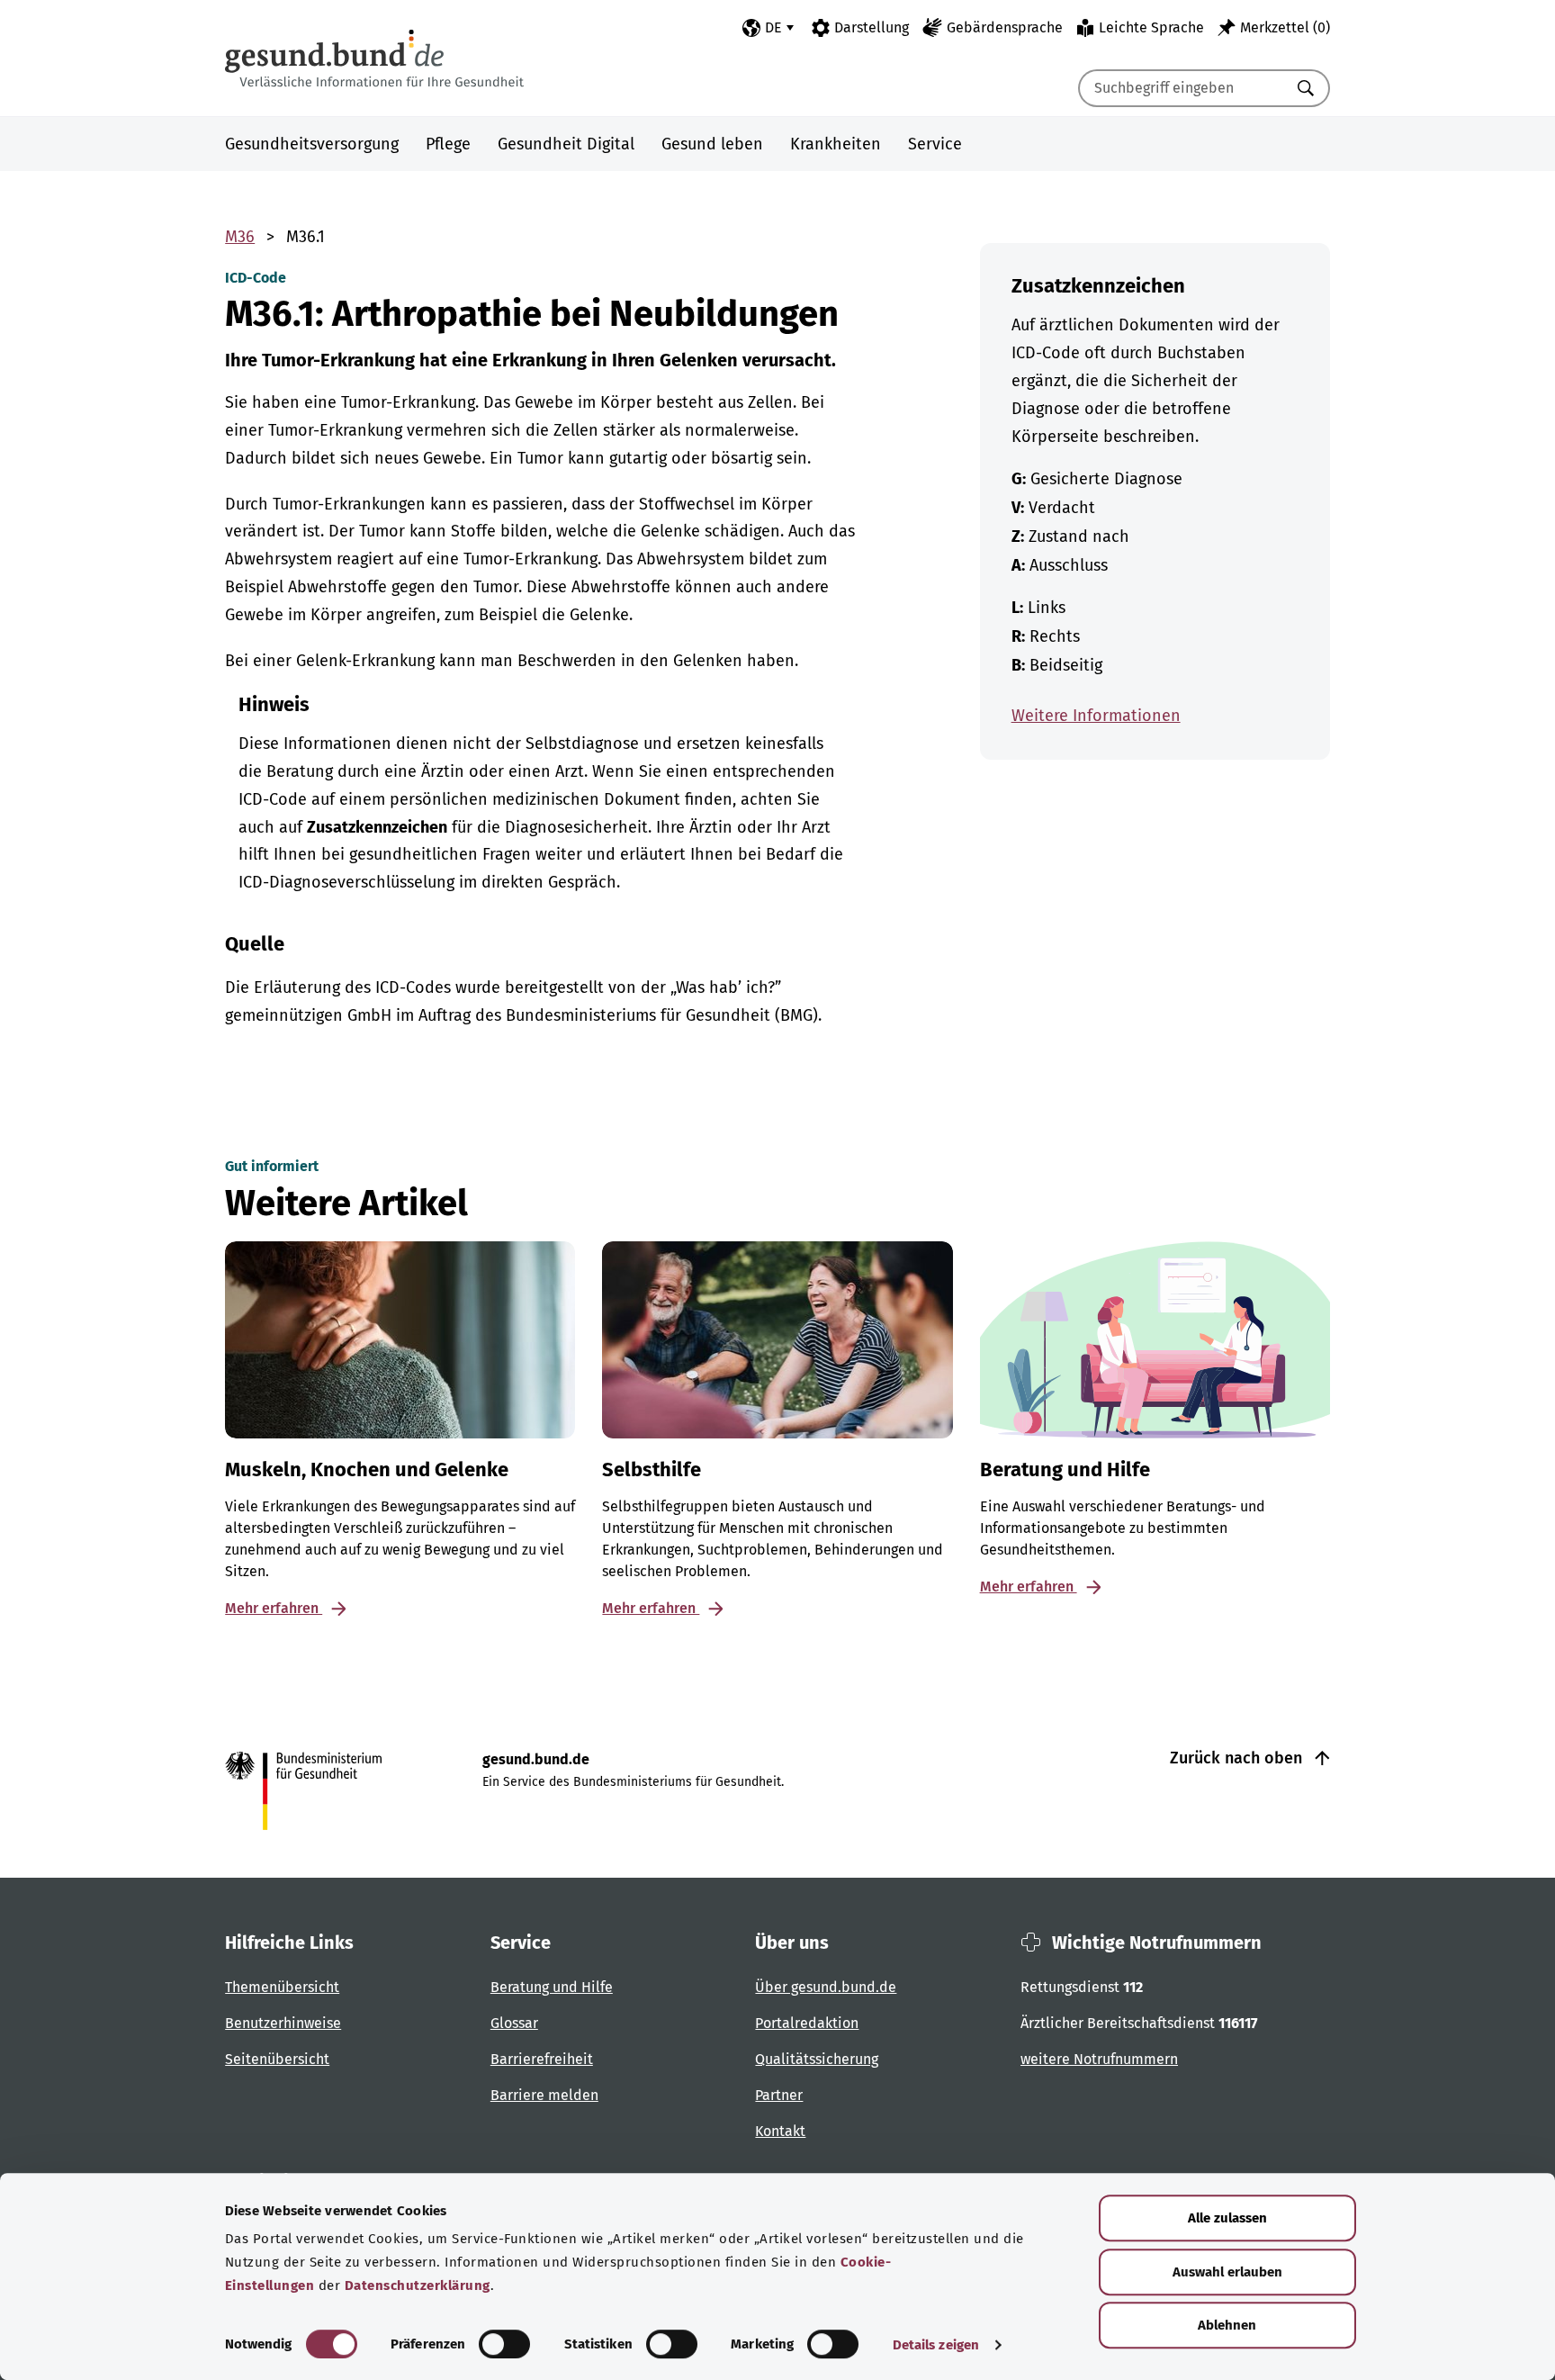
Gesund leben (712, 144)
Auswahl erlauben (1227, 2272)
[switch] (504, 2344)
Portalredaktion (807, 2023)
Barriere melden (544, 2095)
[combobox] (1182, 88)
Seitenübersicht (277, 2059)
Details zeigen (936, 2345)
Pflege (448, 144)
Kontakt (780, 2131)
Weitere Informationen (1096, 716)
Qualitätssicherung (817, 2059)
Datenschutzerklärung (418, 2285)
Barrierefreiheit (542, 2059)
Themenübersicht (282, 1987)
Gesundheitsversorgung (312, 144)
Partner (779, 2095)
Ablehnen (1227, 2325)
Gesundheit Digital (566, 144)
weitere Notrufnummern (1099, 2059)
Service (935, 144)
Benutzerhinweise (283, 2023)
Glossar (514, 2023)
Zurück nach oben (1238, 1758)
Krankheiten (836, 144)
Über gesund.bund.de (826, 1987)
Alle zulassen (1227, 2218)
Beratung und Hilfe (552, 1987)
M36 (240, 237)
